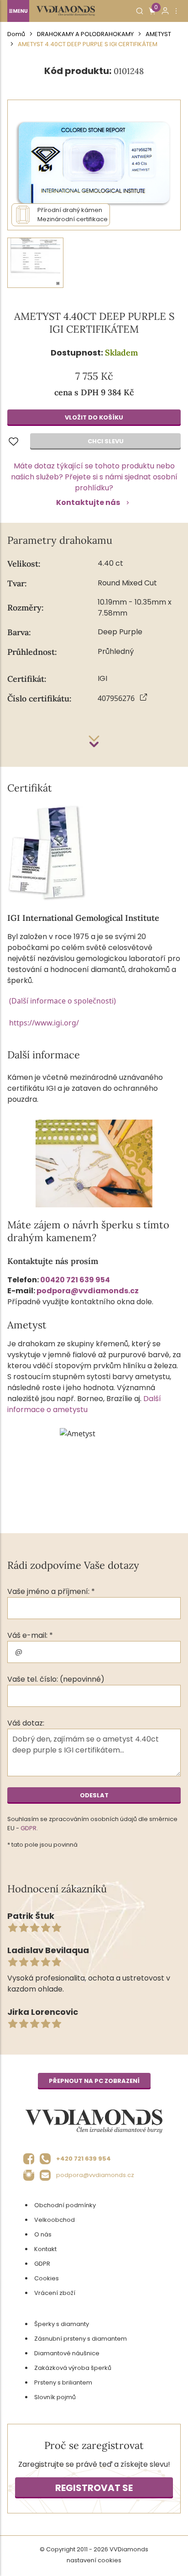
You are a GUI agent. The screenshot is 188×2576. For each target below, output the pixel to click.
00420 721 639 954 (75, 1280)
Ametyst (158, 34)
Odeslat (94, 1795)
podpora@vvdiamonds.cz (88, 1291)
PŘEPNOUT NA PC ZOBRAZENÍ (94, 2081)
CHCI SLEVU (106, 441)
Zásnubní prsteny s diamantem (81, 2339)
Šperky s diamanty (62, 2324)
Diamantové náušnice (67, 2353)
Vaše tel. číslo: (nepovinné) (56, 1679)
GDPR (29, 1828)
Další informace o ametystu (84, 1404)
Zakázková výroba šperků (73, 2368)
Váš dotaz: (26, 1723)
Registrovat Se (94, 2488)
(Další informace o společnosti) (63, 1001)
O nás (43, 2234)
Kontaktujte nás (88, 502)
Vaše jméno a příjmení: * (51, 1591)
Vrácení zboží (55, 2293)
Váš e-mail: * (30, 1635)
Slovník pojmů (55, 2397)
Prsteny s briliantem (63, 2382)
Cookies (47, 2278)
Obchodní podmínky (65, 2205)
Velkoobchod (55, 2220)
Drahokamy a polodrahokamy (85, 34)
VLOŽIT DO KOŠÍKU (94, 417)
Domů (16, 34)
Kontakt (45, 2249)
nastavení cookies (94, 2560)
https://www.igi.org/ (44, 1023)
